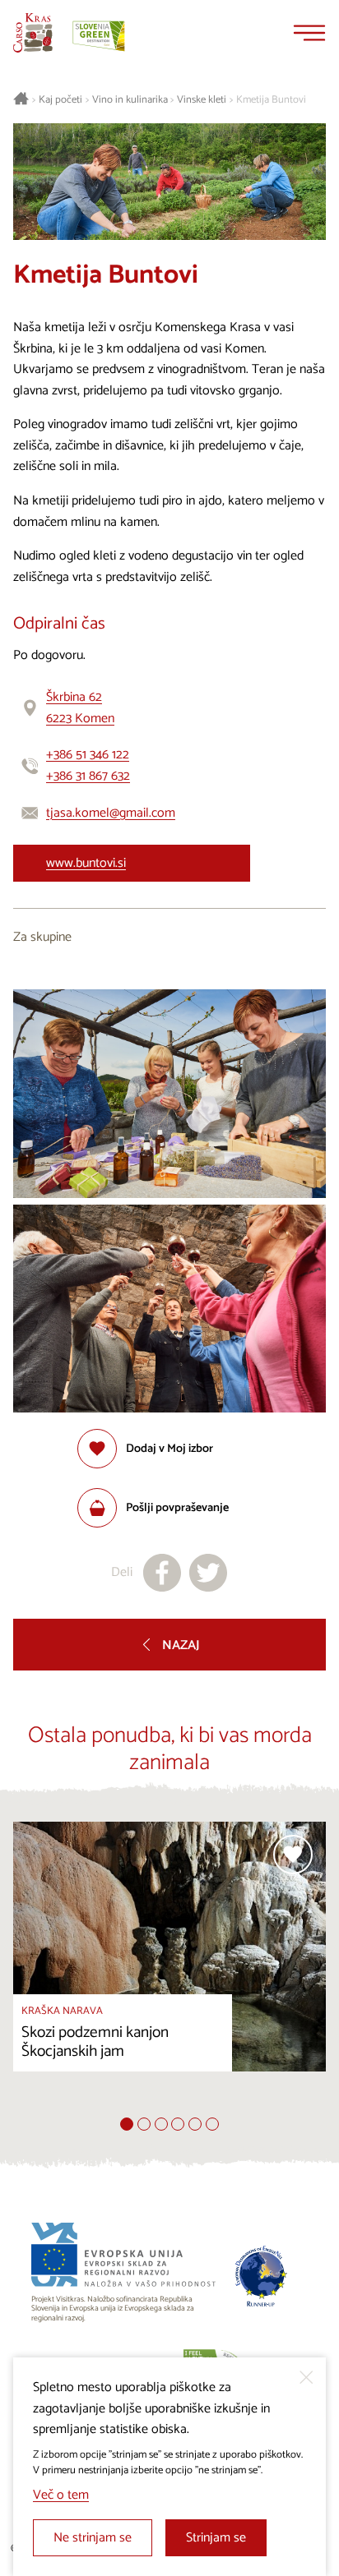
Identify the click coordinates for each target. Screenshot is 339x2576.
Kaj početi (60, 100)
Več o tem (61, 2495)
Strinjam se (216, 2538)
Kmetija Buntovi (271, 100)
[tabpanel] (169, 1969)
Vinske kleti (202, 100)
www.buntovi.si (86, 863)
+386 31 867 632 (88, 776)
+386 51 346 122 (88, 755)
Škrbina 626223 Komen (80, 708)
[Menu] (309, 33)
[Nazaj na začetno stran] (33, 33)
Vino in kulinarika (130, 100)
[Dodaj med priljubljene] (293, 1855)
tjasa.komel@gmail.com (111, 813)
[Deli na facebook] (162, 1573)
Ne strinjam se (93, 2538)
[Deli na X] (208, 1573)
